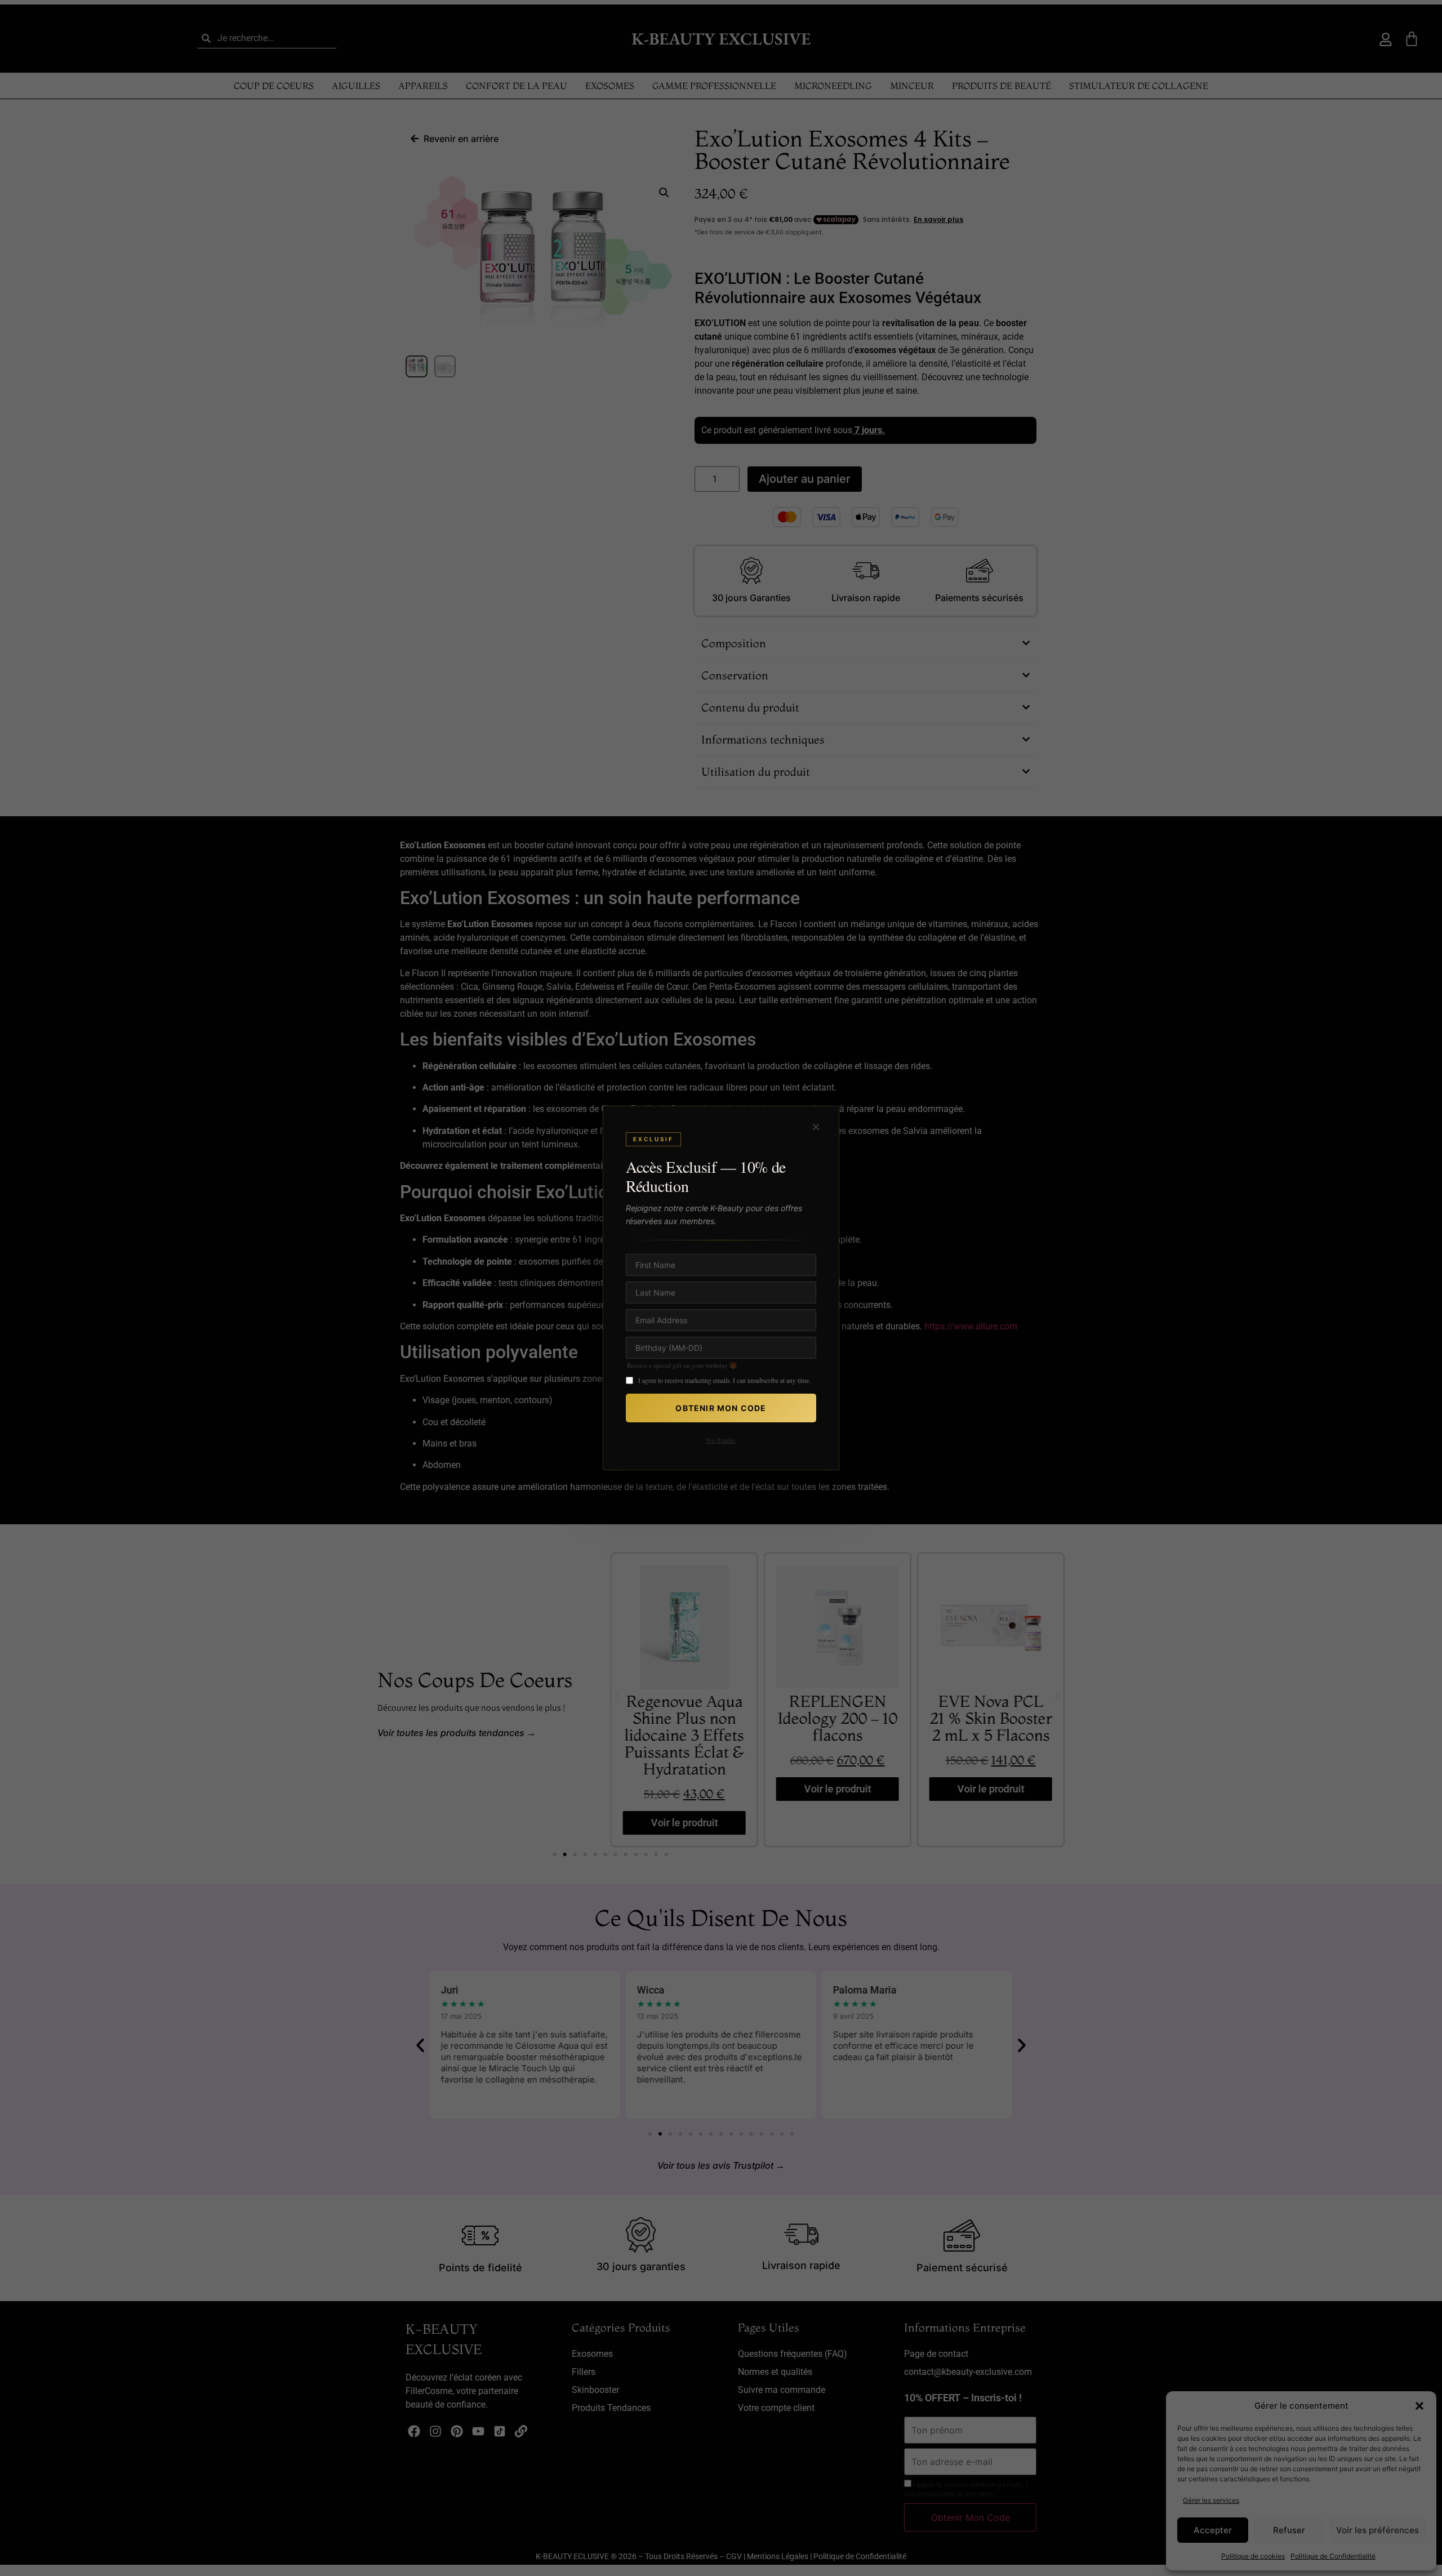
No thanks (721, 1440)
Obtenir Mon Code (721, 1408)
